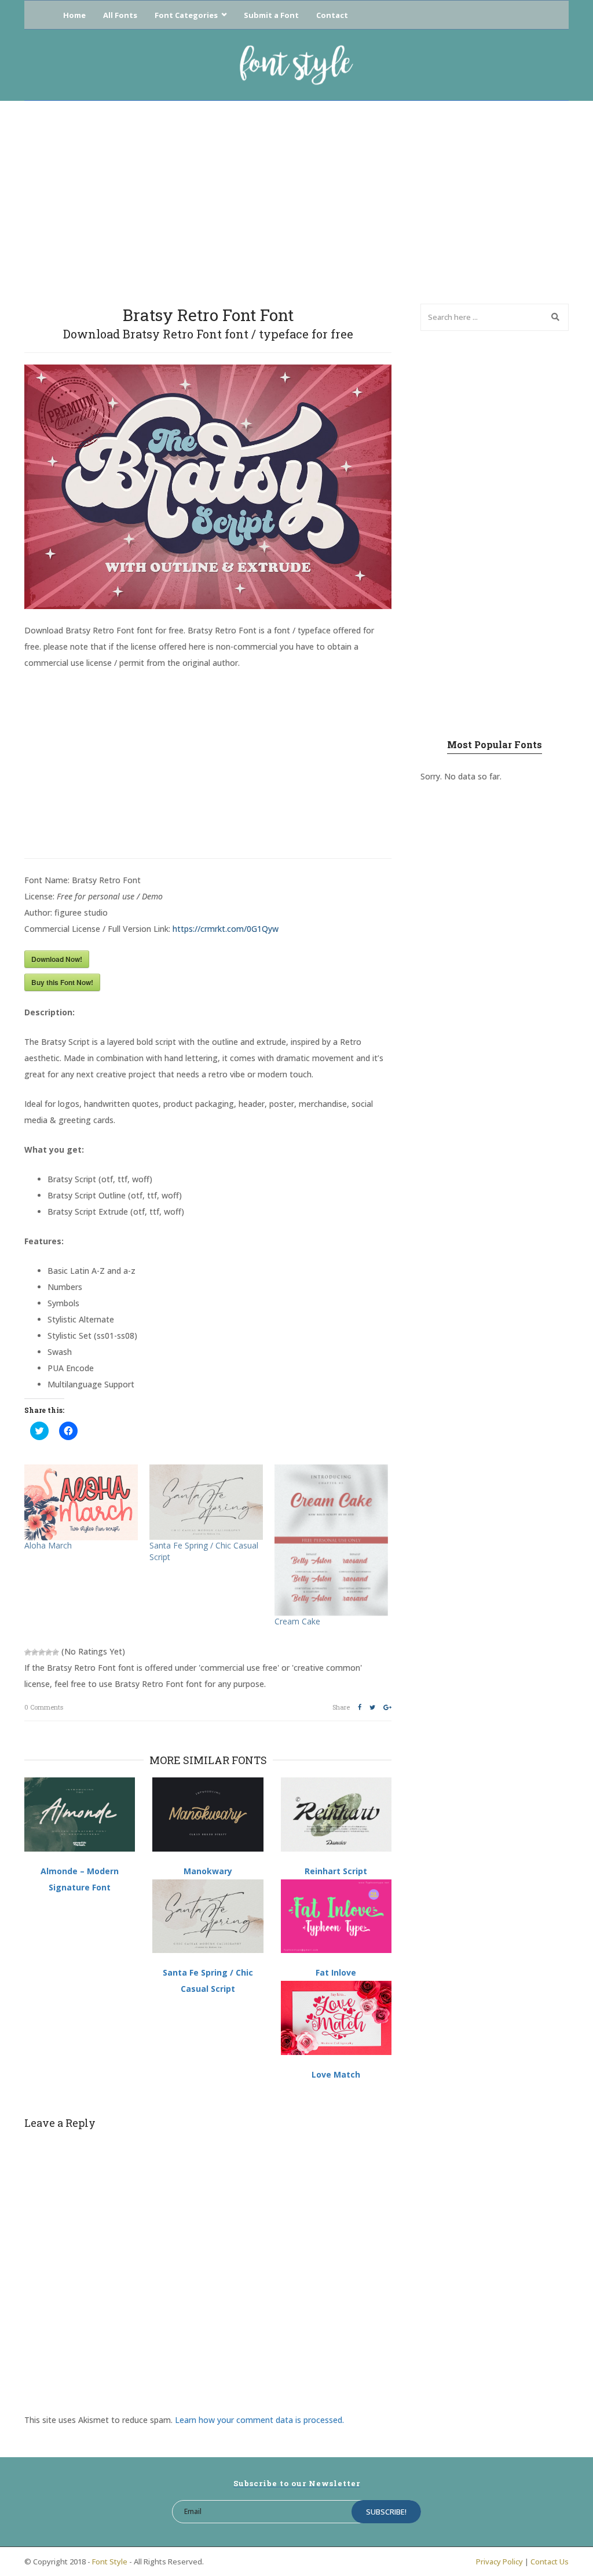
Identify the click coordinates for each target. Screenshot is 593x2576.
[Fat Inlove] (336, 1916)
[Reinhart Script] (336, 1815)
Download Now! (57, 959)
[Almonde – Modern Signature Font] (80, 1815)
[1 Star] (28, 1652)
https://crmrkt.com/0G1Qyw (226, 929)
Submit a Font (271, 15)
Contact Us (550, 2562)
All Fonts (120, 15)
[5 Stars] (56, 1652)
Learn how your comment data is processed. (259, 2420)
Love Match (336, 2074)
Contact (332, 15)
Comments (44, 1707)
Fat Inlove (336, 1972)
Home (74, 15)
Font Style (110, 2562)
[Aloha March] (81, 1502)
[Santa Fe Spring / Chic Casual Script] (206, 1502)
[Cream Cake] (331, 1540)
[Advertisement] (296, 199)
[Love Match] (336, 2018)
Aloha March (48, 1545)
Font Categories (186, 15)
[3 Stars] (42, 1652)
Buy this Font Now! (62, 982)
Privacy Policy (499, 2562)
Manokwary (208, 1871)
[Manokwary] (208, 1815)
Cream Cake (297, 1621)
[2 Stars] (35, 1652)
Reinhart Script (336, 1871)
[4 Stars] (49, 1652)
